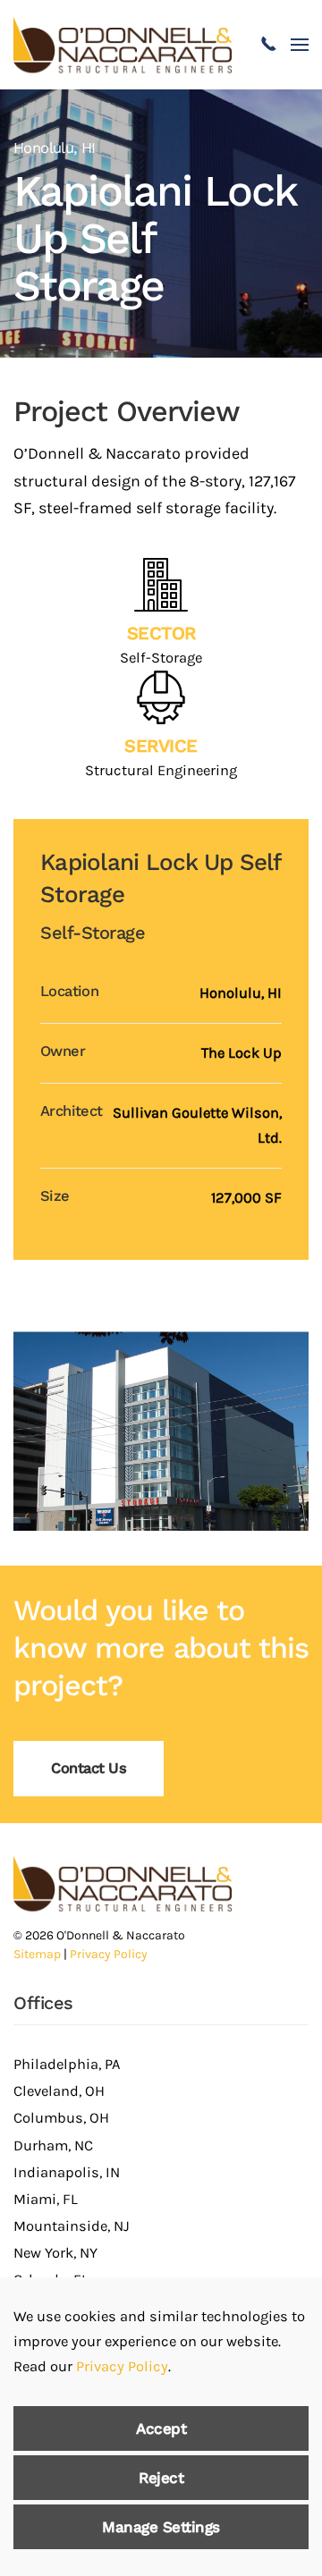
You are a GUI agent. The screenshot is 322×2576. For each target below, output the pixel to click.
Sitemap (37, 1954)
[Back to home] (123, 45)
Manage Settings (161, 2527)
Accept (161, 2428)
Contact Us (89, 1768)
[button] (300, 45)
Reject (161, 2478)
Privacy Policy (109, 1954)
